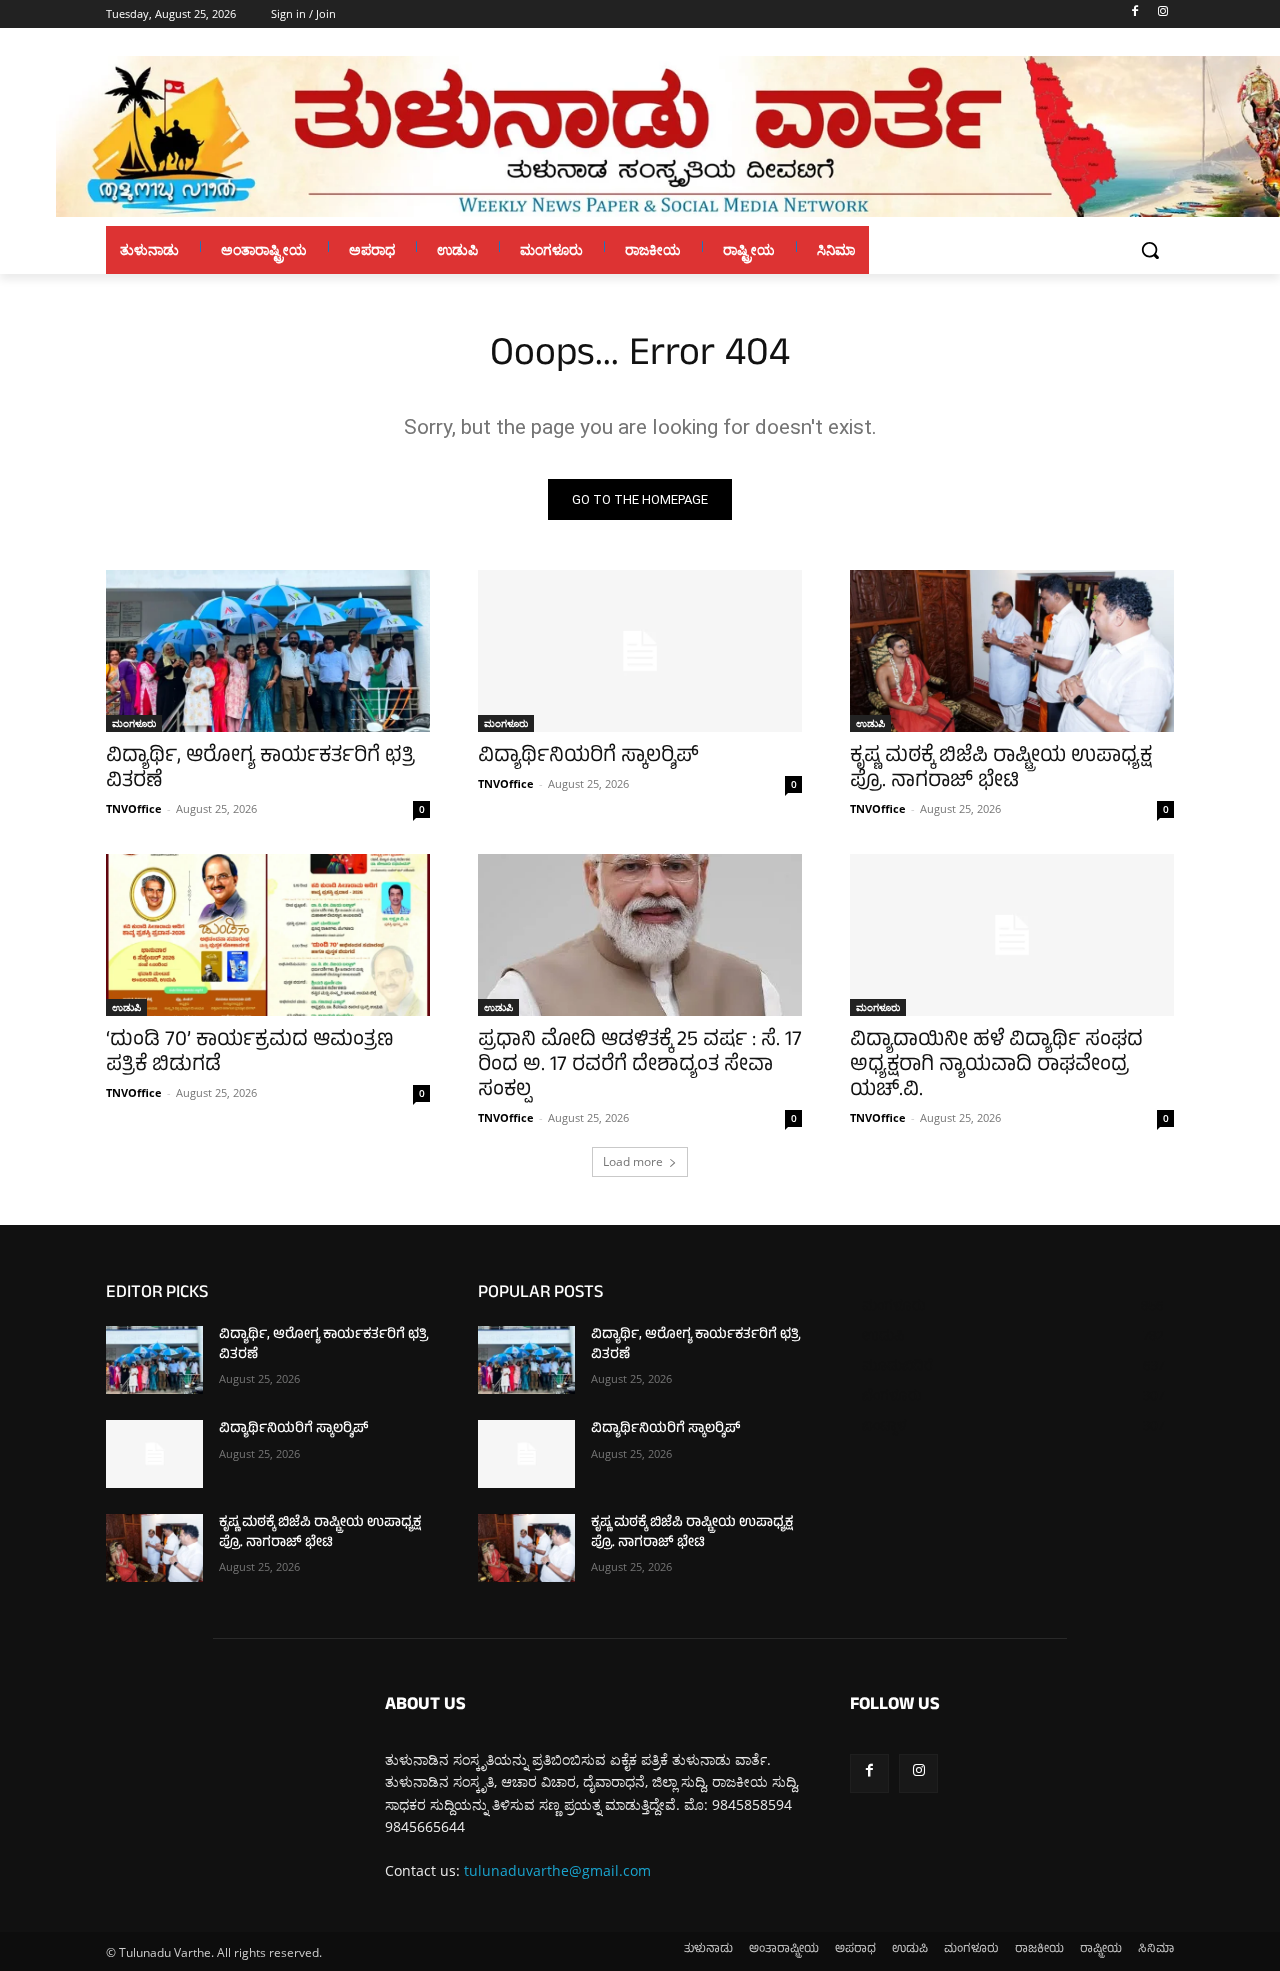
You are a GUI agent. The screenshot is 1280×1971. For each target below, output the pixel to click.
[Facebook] (1134, 14)
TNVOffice (134, 808)
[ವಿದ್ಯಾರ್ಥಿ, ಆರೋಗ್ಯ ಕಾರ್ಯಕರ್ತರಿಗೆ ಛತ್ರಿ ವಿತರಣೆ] (268, 651)
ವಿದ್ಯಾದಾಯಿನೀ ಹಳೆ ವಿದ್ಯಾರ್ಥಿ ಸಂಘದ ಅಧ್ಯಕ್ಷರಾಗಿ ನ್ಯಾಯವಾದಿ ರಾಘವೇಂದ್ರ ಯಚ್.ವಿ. (996, 1066)
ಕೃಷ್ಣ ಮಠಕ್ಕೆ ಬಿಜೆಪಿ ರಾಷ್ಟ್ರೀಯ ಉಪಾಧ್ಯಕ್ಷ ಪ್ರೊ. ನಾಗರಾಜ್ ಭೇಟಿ (1001, 770)
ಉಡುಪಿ (870, 723)
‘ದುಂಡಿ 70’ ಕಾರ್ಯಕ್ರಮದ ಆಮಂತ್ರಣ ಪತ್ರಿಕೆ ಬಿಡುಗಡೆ (250, 1054)
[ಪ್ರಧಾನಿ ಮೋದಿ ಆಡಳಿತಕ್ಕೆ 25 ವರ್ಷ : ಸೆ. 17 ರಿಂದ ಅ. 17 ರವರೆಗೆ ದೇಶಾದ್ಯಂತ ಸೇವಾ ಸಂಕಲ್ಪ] (640, 935)
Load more (633, 1161)
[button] (1150, 250)
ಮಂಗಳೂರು (134, 723)
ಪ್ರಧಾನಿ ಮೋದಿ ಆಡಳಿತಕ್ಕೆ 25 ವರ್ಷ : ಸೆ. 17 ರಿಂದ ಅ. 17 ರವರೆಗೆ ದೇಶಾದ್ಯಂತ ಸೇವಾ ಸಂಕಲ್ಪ (640, 1066)
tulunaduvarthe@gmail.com (557, 1870)
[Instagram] (1162, 14)
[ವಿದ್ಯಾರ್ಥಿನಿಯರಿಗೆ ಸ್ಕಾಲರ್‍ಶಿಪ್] (640, 651)
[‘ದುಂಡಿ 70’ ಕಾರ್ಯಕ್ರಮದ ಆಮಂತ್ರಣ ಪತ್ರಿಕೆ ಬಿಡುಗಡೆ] (268, 935)
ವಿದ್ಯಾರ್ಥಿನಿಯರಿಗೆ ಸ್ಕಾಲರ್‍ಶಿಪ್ (588, 757)
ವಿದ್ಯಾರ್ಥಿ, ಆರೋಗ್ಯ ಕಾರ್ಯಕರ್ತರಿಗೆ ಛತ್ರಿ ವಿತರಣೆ (260, 770)
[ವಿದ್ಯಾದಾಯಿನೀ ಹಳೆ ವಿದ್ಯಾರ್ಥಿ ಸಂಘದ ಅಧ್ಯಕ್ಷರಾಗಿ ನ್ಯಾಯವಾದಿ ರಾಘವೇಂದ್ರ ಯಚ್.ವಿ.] (1012, 935)
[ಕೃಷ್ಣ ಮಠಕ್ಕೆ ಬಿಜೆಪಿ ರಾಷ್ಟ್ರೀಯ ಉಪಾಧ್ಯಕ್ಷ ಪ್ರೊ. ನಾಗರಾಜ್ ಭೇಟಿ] (1012, 651)
